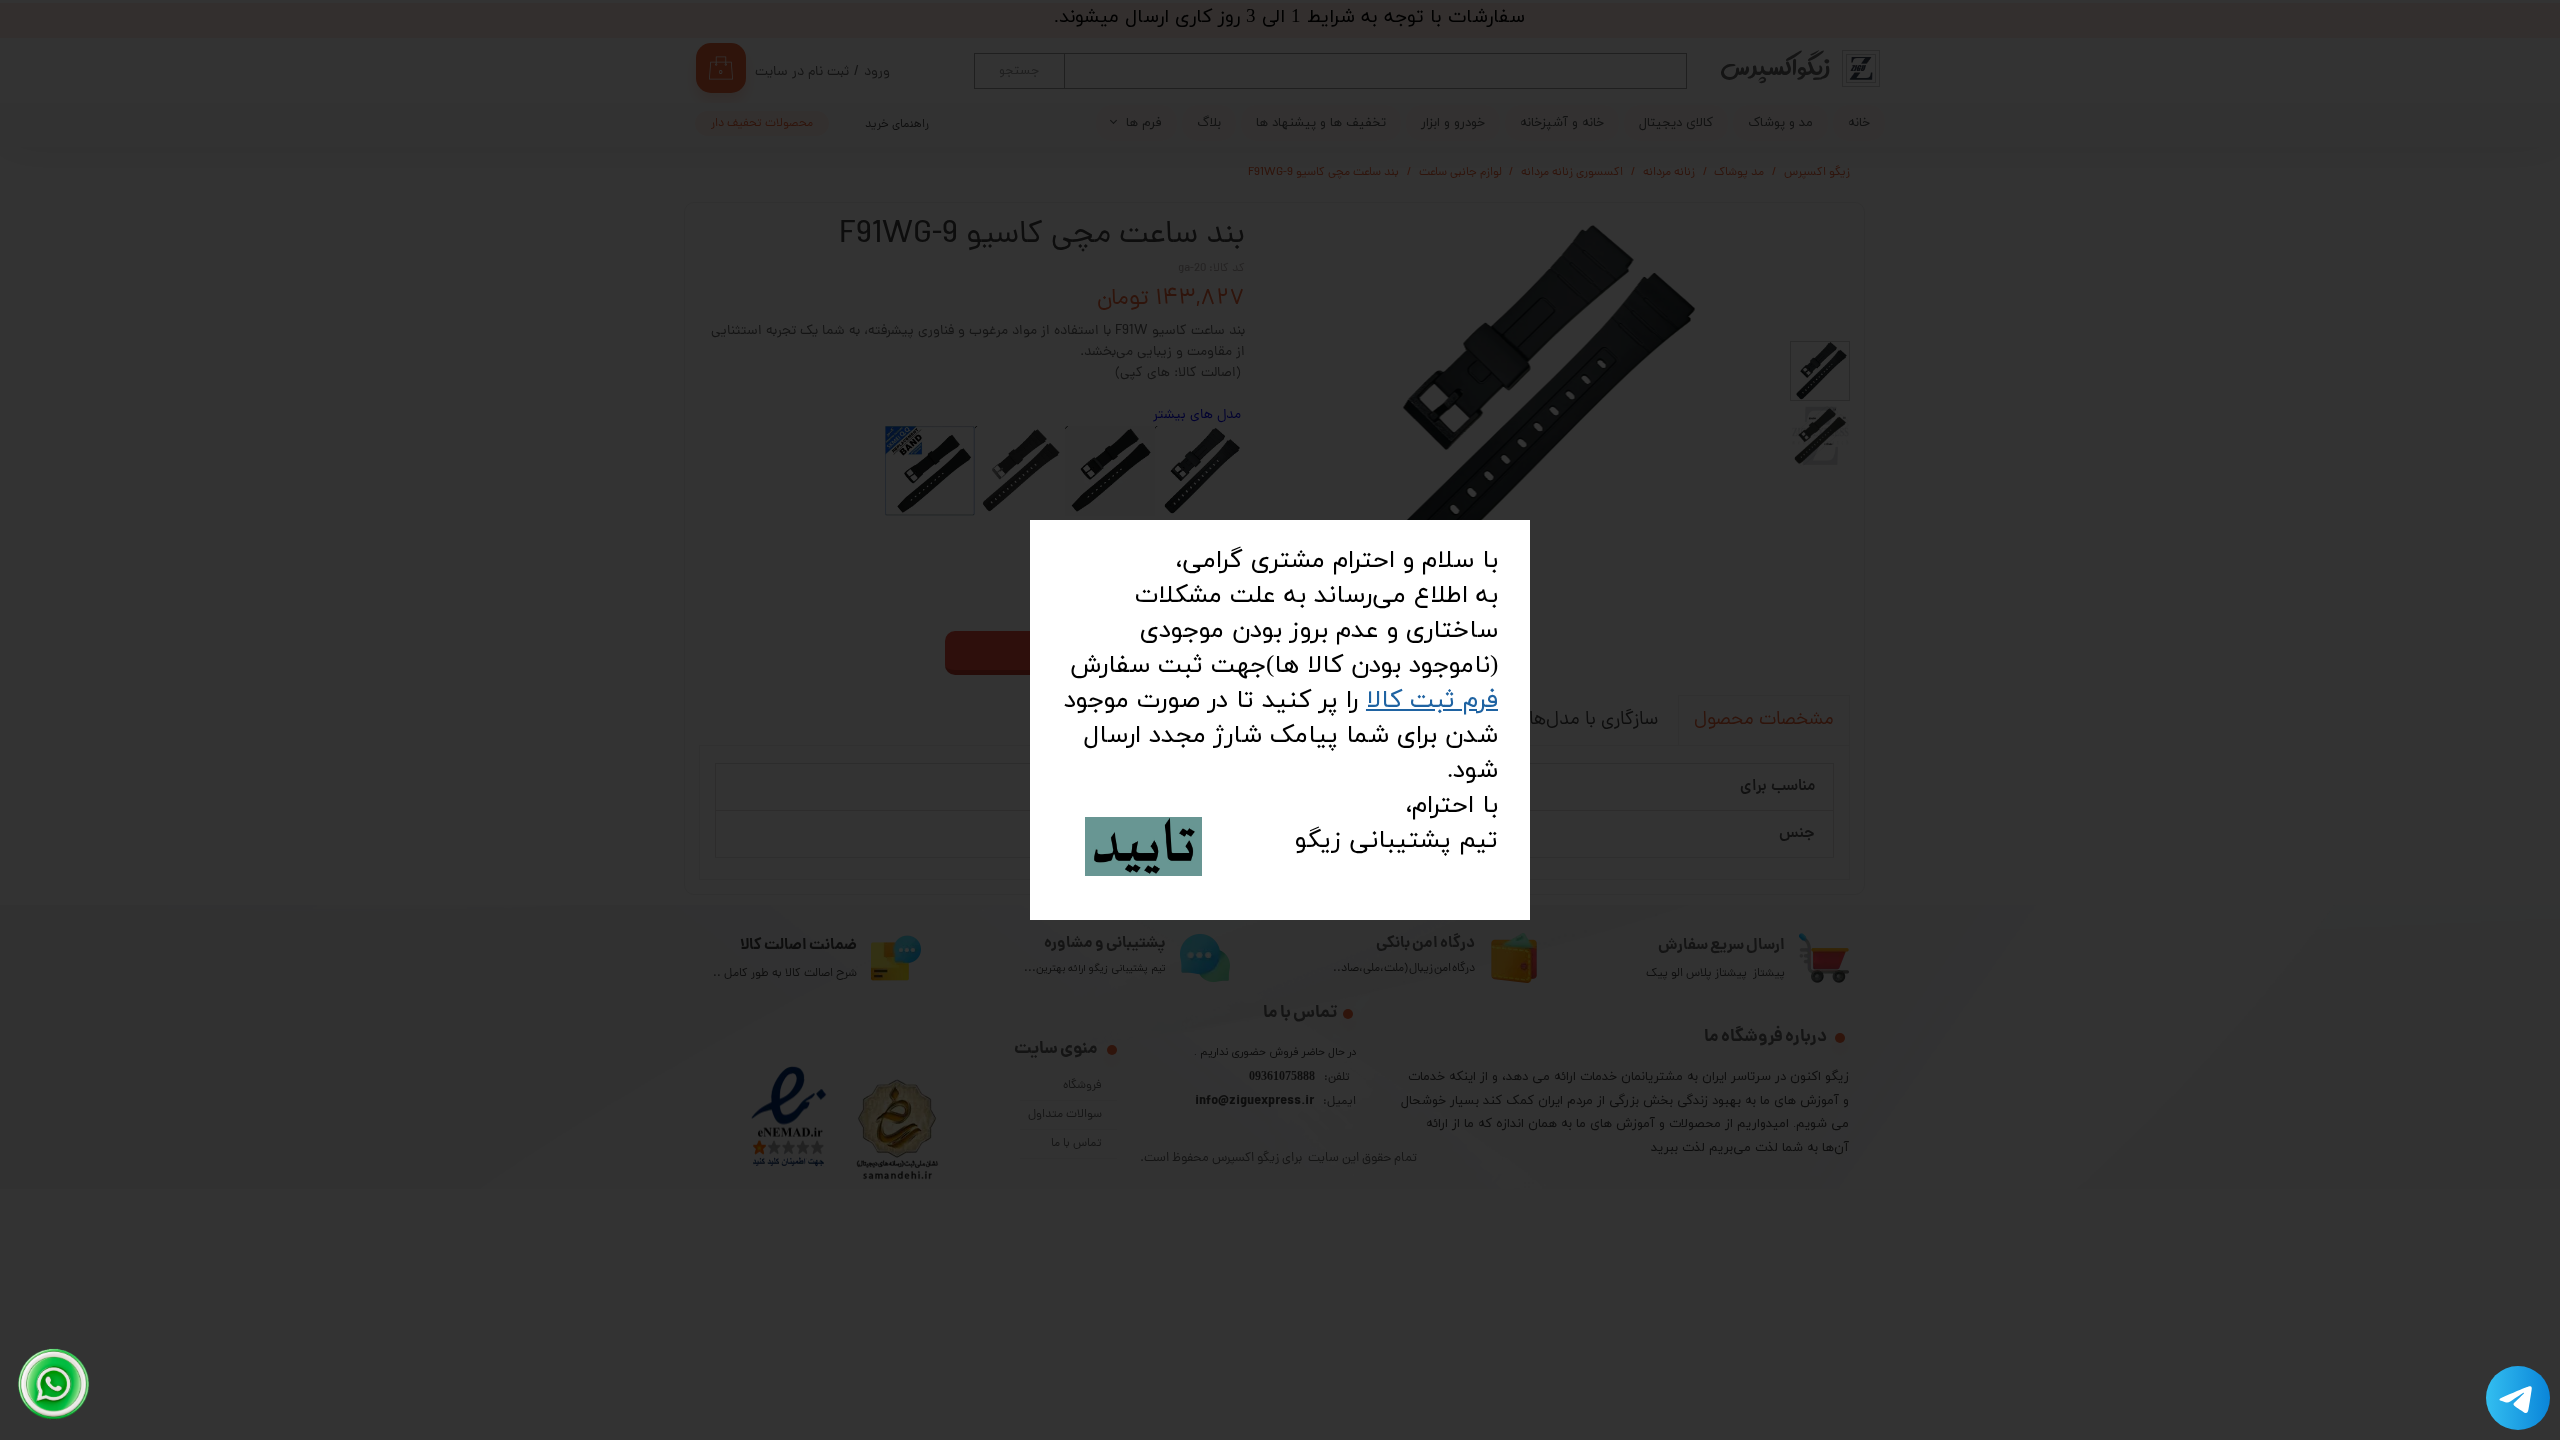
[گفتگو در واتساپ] (54, 1384)
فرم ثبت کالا (1432, 700)
